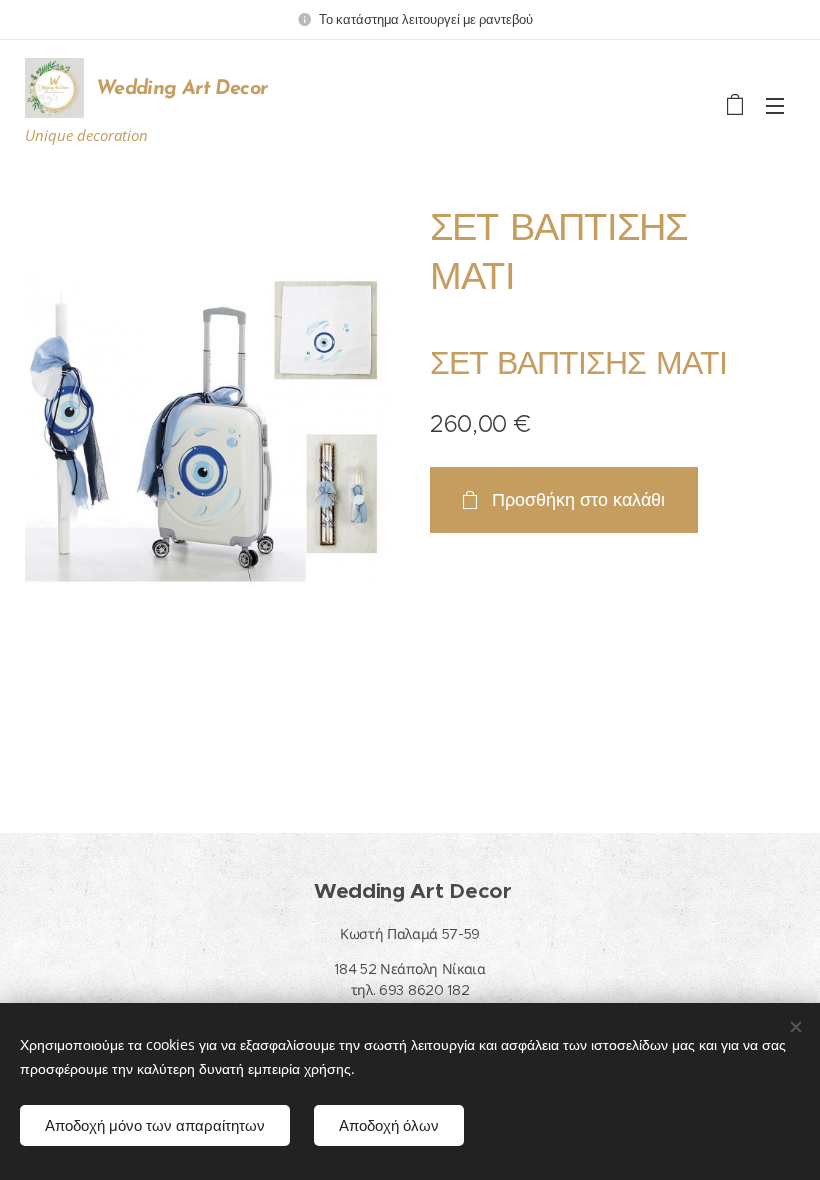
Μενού (775, 105)
